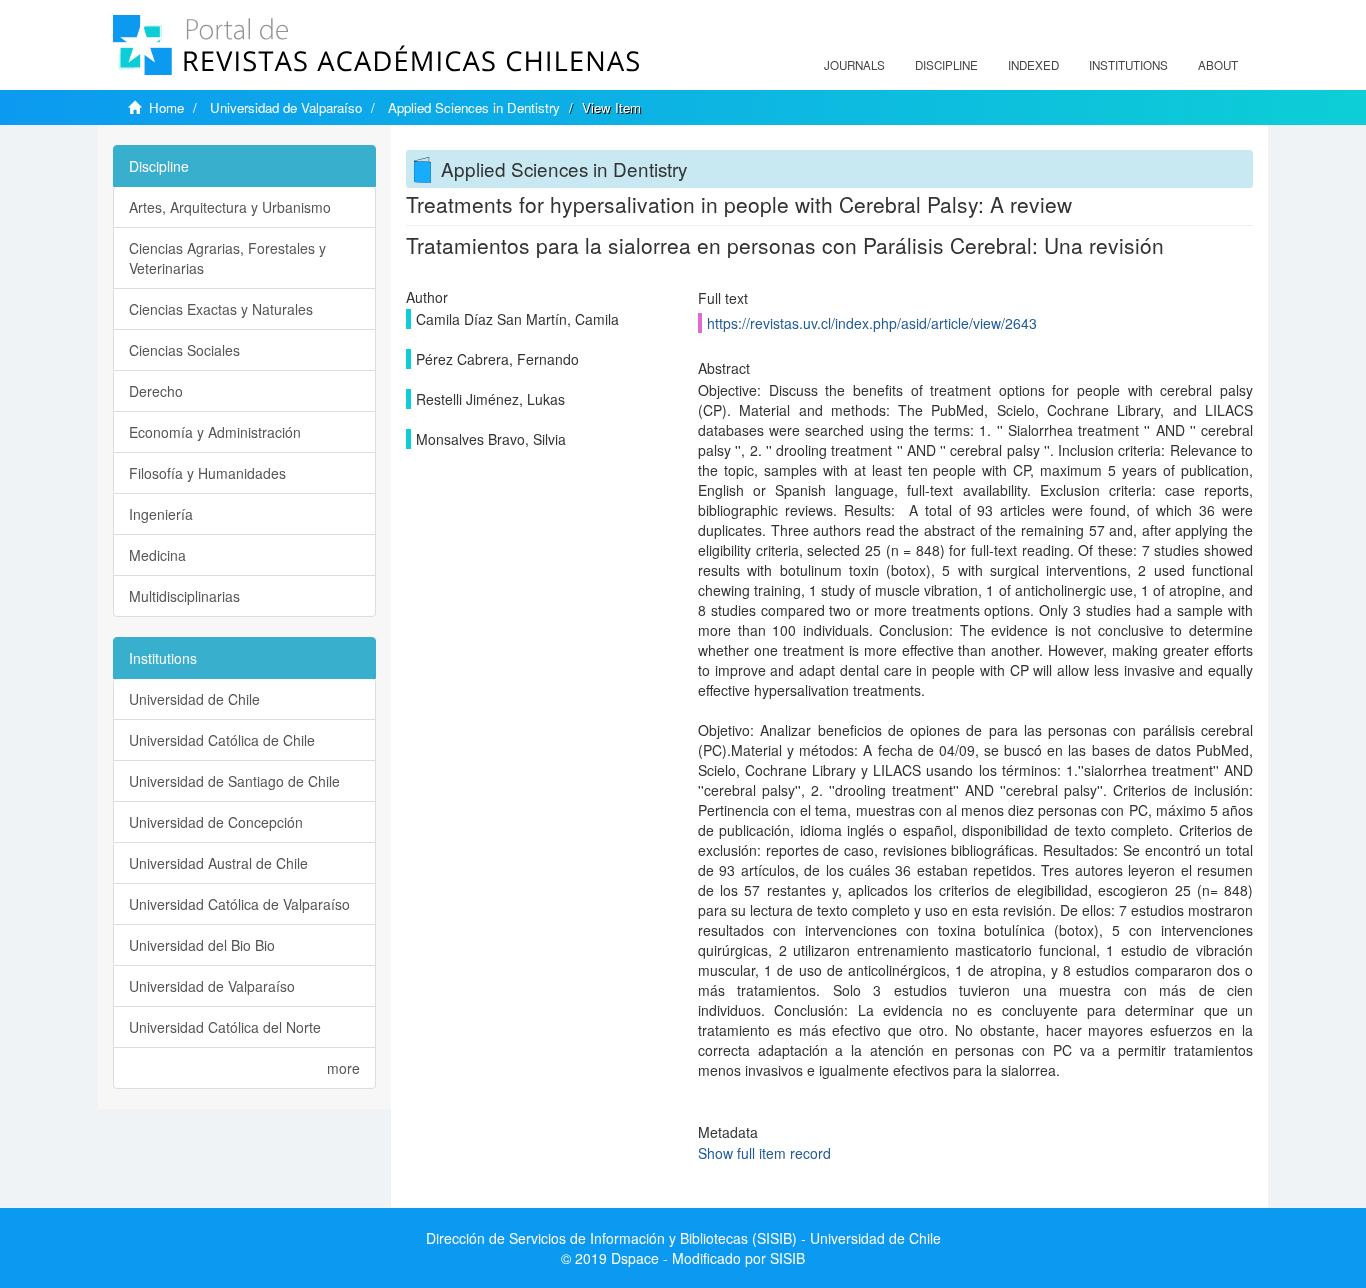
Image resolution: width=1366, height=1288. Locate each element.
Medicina (157, 555)
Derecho (156, 391)
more (343, 1068)
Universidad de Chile (194, 699)
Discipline (946, 65)
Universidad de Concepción (216, 822)
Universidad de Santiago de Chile (234, 781)
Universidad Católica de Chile (222, 740)
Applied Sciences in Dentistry (474, 107)
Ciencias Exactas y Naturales (221, 309)
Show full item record (764, 1153)
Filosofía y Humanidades (207, 473)
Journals (854, 65)
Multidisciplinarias (184, 596)
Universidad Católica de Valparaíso (239, 904)
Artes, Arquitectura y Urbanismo (230, 207)
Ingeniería (161, 514)
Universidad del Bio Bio (202, 945)
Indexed (1033, 65)
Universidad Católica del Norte (225, 1027)
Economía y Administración (215, 432)
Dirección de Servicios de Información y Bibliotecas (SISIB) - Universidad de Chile (683, 1238)
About (1218, 65)
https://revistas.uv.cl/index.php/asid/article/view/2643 (872, 323)
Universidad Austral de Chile (218, 863)
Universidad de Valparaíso (286, 107)
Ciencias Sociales (184, 350)
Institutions (1128, 65)
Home (166, 107)
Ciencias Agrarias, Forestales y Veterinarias (227, 258)
